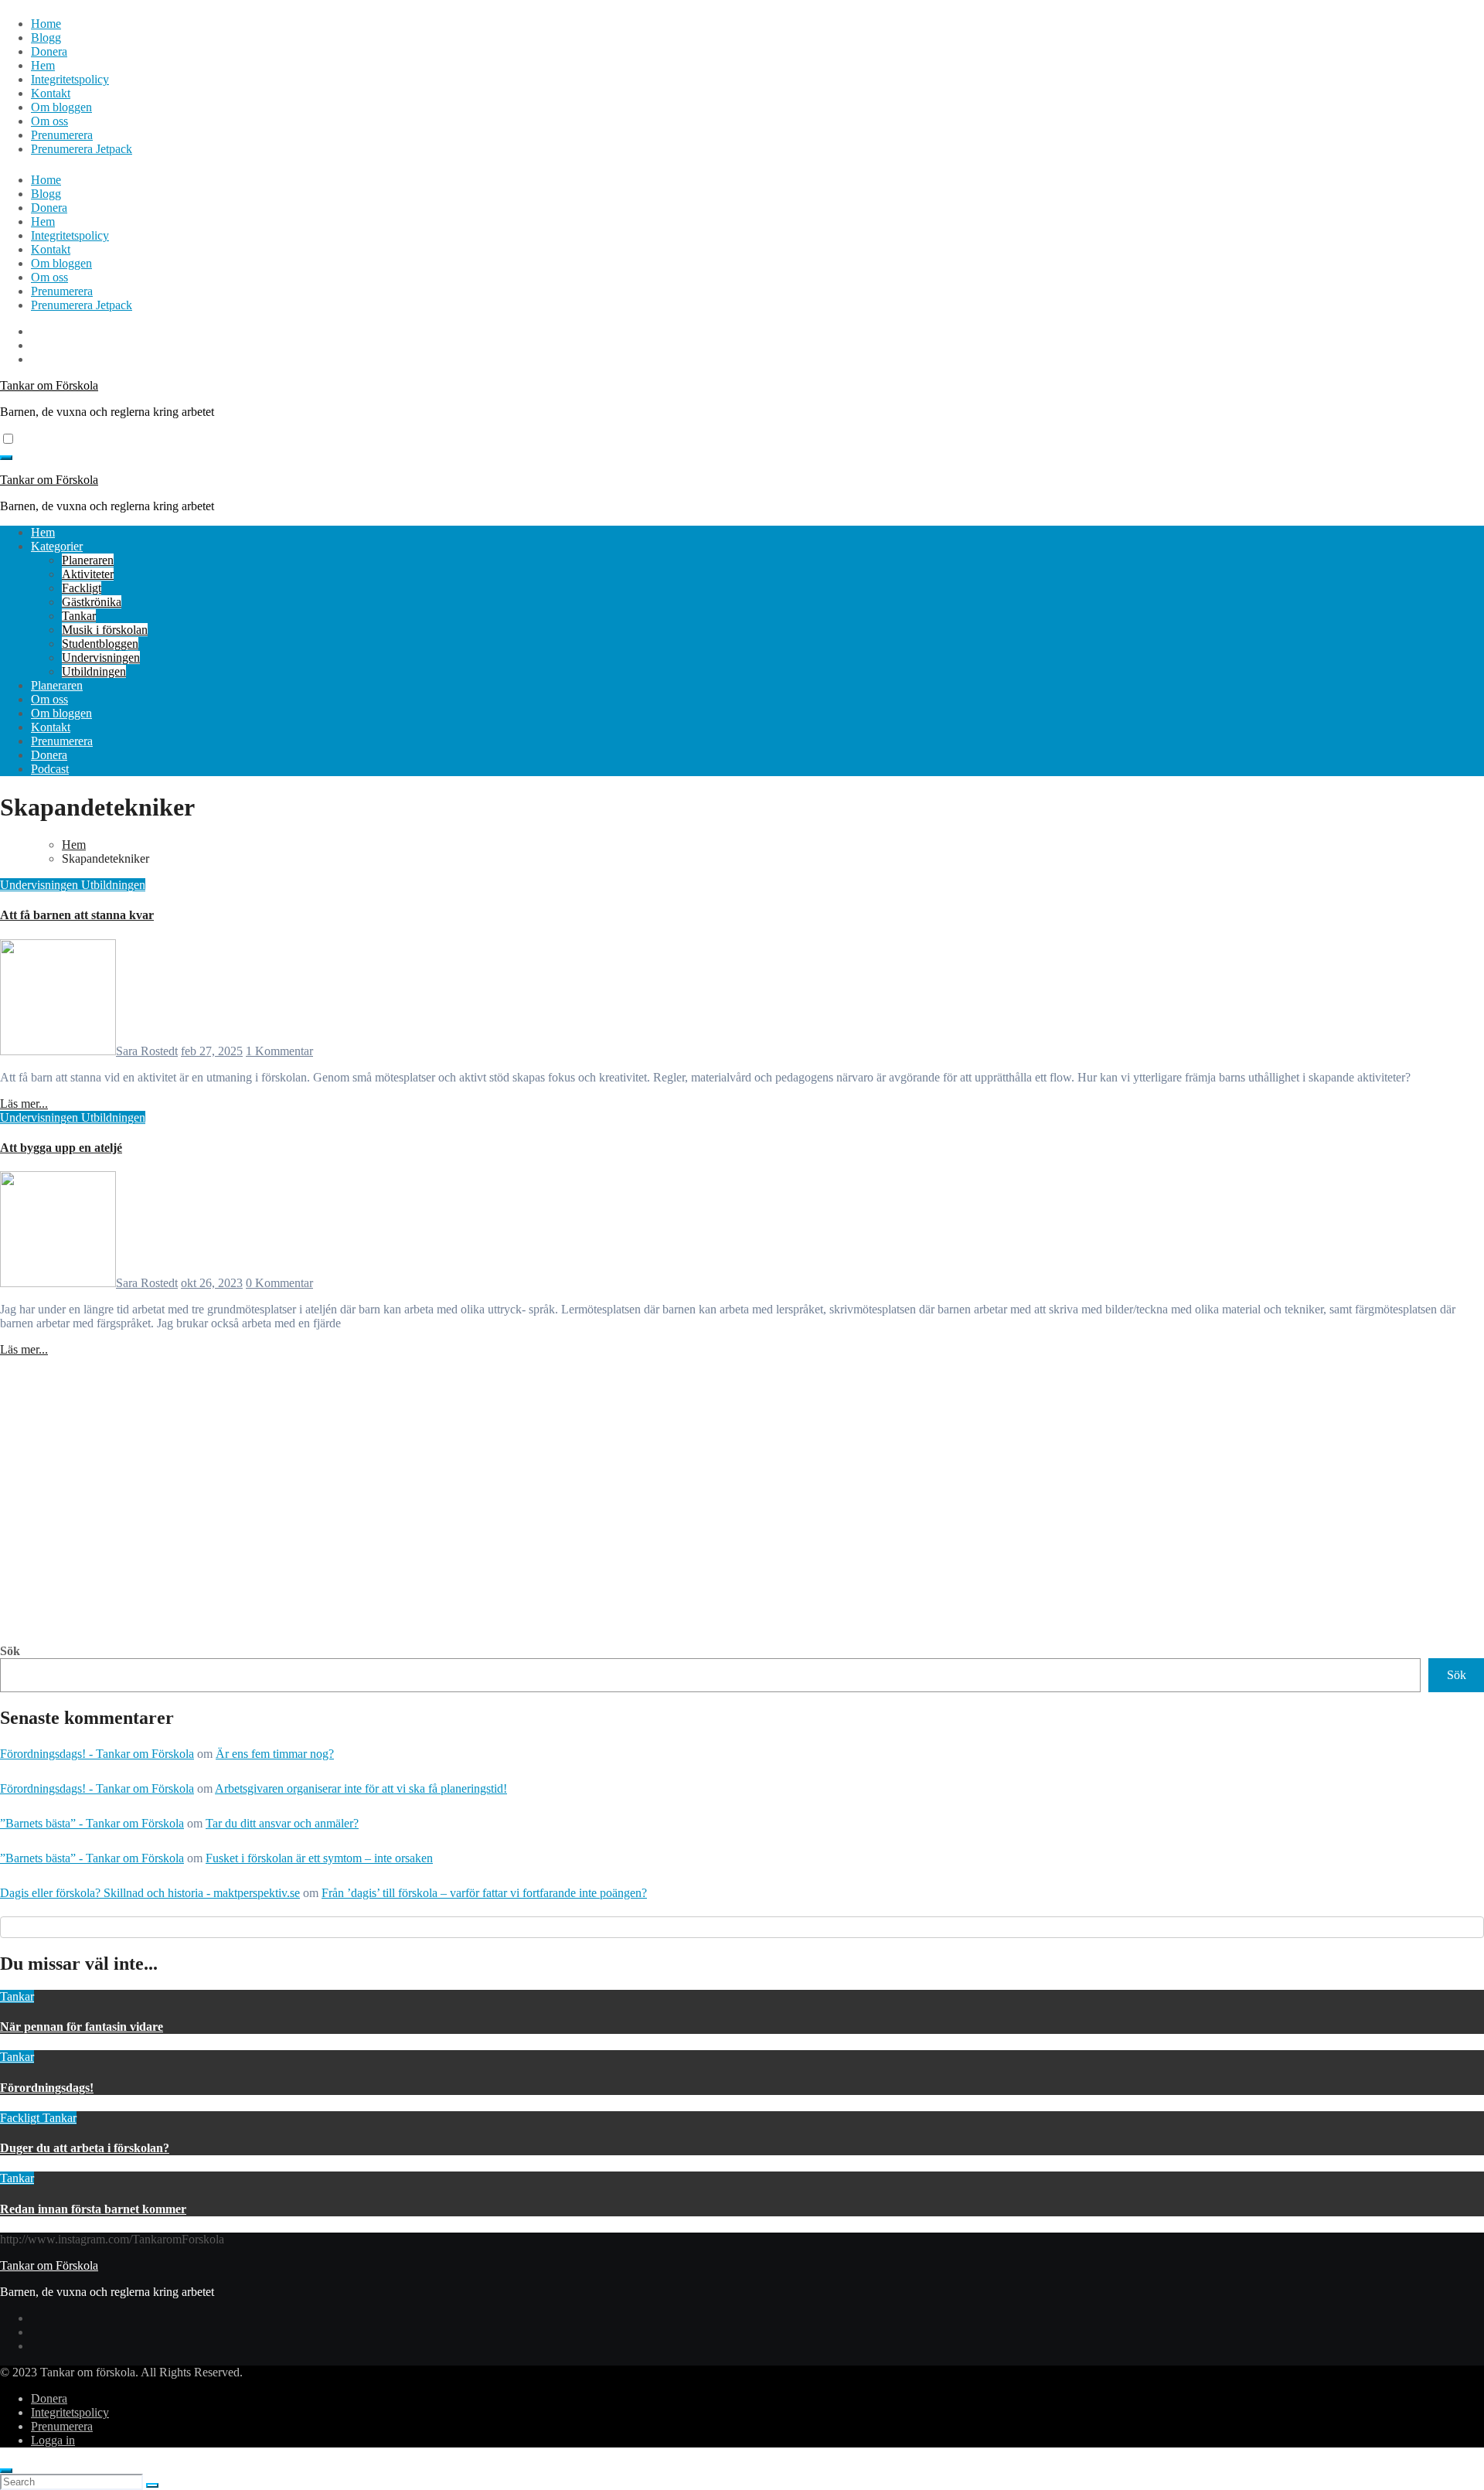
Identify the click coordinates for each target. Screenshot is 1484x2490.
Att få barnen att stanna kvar (77, 915)
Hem (43, 65)
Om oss (49, 121)
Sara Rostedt (147, 1051)
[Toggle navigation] (6, 458)
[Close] (6, 2471)
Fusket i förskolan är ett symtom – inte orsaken (319, 1858)
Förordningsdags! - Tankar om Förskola (97, 1754)
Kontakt (51, 93)
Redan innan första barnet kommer (93, 2209)
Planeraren (88, 560)
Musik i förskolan (105, 630)
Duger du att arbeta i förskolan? (85, 2148)
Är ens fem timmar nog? (275, 1754)
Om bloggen (61, 107)
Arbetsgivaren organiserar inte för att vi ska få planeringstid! (361, 1788)
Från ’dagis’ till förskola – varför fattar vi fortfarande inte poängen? (484, 1893)
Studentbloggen (100, 644)
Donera (49, 51)
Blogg (46, 37)
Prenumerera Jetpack (82, 149)
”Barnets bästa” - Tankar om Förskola (92, 1823)
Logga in (53, 2440)
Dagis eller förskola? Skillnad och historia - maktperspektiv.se (150, 1893)
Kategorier (57, 546)
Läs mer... (24, 1104)
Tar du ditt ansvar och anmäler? (282, 1823)
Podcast (50, 769)
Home (46, 24)
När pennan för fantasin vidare (82, 2027)
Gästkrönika (92, 602)
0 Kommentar (279, 1283)
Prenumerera (62, 135)
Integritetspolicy (70, 79)
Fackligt (82, 588)
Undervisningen (101, 657)
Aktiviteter (88, 574)
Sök (10, 1651)
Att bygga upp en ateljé (61, 1148)
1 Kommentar (279, 1051)
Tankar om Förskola (49, 385)
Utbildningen (94, 671)
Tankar (79, 616)
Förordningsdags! (47, 2088)
